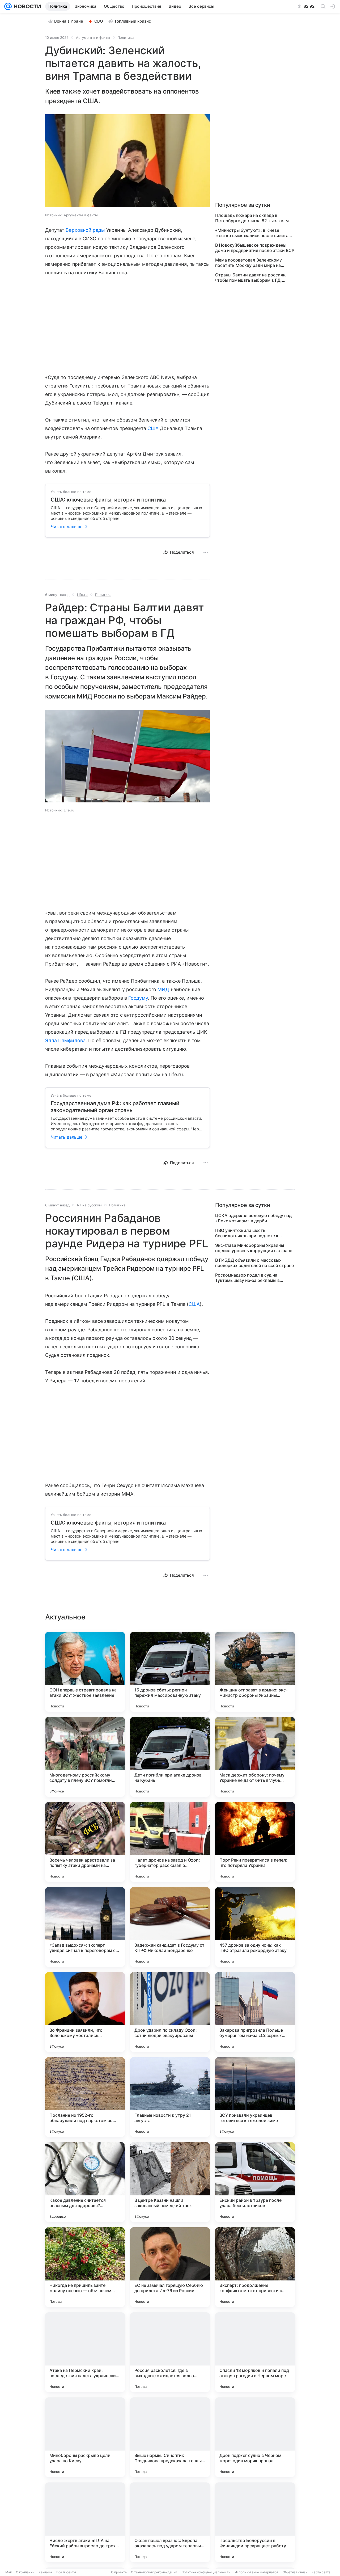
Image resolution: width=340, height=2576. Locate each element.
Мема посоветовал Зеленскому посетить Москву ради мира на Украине (248, 263)
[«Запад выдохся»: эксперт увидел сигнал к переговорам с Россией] (85, 1927)
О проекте (119, 2572)
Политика (126, 37)
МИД (163, 989)
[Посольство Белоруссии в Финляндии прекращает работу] (255, 2522)
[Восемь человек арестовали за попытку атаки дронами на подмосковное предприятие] (85, 1842)
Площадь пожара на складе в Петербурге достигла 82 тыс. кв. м (252, 218)
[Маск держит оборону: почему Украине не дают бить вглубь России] (255, 1757)
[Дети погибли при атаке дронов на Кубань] (170, 1757)
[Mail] (8, 6)
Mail (8, 2572)
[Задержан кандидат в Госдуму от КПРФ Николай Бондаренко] (170, 1927)
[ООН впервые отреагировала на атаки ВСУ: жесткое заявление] (85, 1672)
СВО (99, 21)
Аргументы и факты (93, 37)
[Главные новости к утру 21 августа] (170, 2097)
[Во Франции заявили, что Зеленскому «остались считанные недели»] (85, 2012)
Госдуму (138, 998)
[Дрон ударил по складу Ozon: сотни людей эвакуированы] (170, 2012)
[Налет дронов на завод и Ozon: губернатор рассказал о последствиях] (170, 1842)
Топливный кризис (133, 21)
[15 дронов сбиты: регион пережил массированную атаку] (170, 1672)
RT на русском (89, 1205)
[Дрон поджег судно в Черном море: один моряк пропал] (255, 2437)
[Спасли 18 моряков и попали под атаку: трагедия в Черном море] (255, 2352)
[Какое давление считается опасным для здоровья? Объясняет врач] (85, 2182)
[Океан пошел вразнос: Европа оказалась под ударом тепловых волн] (170, 2522)
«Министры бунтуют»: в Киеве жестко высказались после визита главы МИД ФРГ (252, 233)
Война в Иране (69, 21)
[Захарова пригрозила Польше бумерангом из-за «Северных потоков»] (255, 2012)
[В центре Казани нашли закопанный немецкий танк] (170, 2182)
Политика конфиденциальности (206, 2572)
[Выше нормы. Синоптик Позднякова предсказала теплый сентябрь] (170, 2437)
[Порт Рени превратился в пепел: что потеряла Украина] (255, 1842)
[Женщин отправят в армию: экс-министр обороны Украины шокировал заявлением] (255, 1672)
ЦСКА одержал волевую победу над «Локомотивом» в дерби (253, 1218)
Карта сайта (321, 2572)
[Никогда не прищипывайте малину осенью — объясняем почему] (85, 2267)
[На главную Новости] (26, 6)
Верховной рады (85, 230)
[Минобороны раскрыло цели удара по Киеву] (85, 2437)
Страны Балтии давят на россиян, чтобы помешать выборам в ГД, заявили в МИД (251, 277)
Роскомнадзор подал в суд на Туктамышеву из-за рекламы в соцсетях (247, 1278)
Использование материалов (256, 2572)
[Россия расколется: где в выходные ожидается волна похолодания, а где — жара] (170, 2352)
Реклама (45, 2572)
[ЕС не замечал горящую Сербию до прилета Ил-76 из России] (170, 2267)
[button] (127, 161)
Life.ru (82, 595)
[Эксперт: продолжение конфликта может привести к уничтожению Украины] (255, 2267)
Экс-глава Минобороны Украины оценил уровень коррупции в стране (254, 1248)
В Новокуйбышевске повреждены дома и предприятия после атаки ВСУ (255, 248)
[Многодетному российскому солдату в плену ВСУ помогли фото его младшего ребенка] (85, 1757)
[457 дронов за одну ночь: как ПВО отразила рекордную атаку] (255, 1927)
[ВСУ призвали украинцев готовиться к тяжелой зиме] (255, 2097)
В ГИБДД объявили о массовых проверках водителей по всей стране (254, 1263)
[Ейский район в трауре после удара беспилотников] (255, 2182)
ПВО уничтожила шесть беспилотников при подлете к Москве (247, 1233)
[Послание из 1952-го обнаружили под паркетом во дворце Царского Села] (85, 2097)
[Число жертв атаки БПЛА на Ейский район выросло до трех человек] (85, 2522)
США (153, 428)
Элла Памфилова (65, 1040)
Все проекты (66, 2572)
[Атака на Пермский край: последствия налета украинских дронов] (85, 2352)
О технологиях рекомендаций (154, 2572)
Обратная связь (295, 2572)
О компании (25, 2572)
